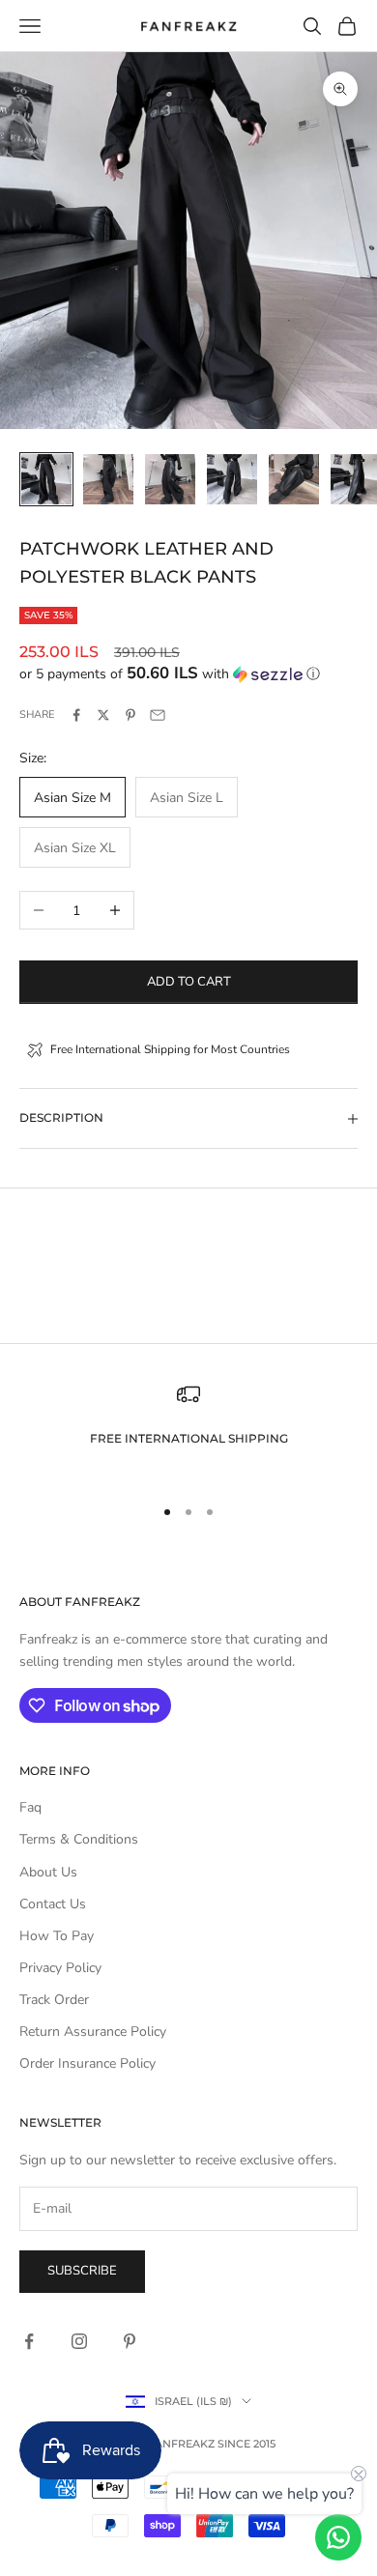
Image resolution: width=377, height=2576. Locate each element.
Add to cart (189, 982)
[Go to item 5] (294, 479)
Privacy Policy (60, 1968)
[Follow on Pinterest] (130, 2341)
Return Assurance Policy (93, 2032)
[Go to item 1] (46, 479)
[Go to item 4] (232, 479)
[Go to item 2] (108, 479)
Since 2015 (246, 2444)
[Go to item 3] (170, 479)
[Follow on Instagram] (79, 2341)
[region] (188, 1431)
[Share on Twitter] (103, 715)
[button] (188, 674)
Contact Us (53, 1904)
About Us (48, 1872)
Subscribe (82, 2271)
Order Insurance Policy (87, 2063)
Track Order (54, 2000)
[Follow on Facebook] (29, 2341)
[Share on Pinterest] (130, 715)
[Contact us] (338, 2537)
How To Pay (57, 1936)
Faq (30, 1807)
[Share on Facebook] (76, 715)
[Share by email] (158, 715)
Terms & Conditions (79, 1839)
